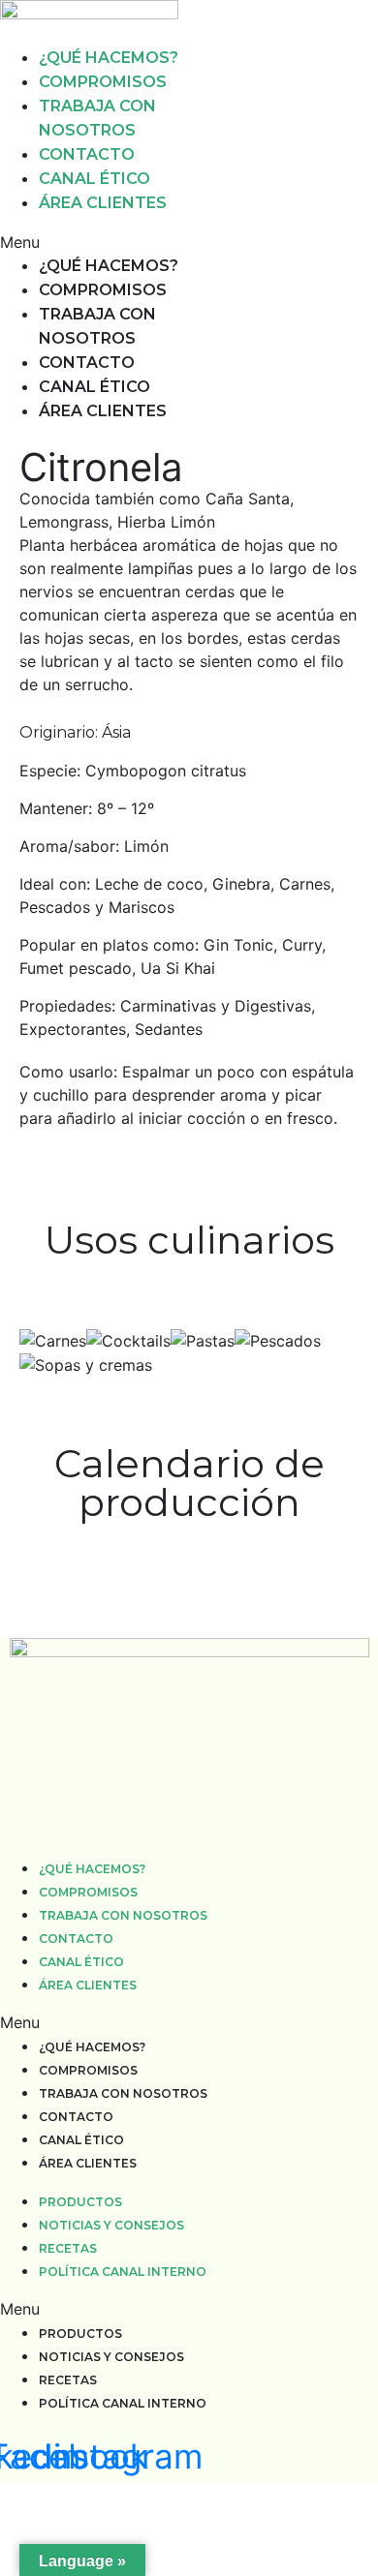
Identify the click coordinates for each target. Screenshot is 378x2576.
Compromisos (103, 82)
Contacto (87, 154)
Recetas (68, 2248)
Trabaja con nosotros (123, 1915)
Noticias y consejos (111, 2225)
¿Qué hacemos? (109, 58)
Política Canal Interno (123, 2272)
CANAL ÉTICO (94, 179)
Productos (80, 2202)
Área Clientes (103, 203)
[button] (94, 242)
